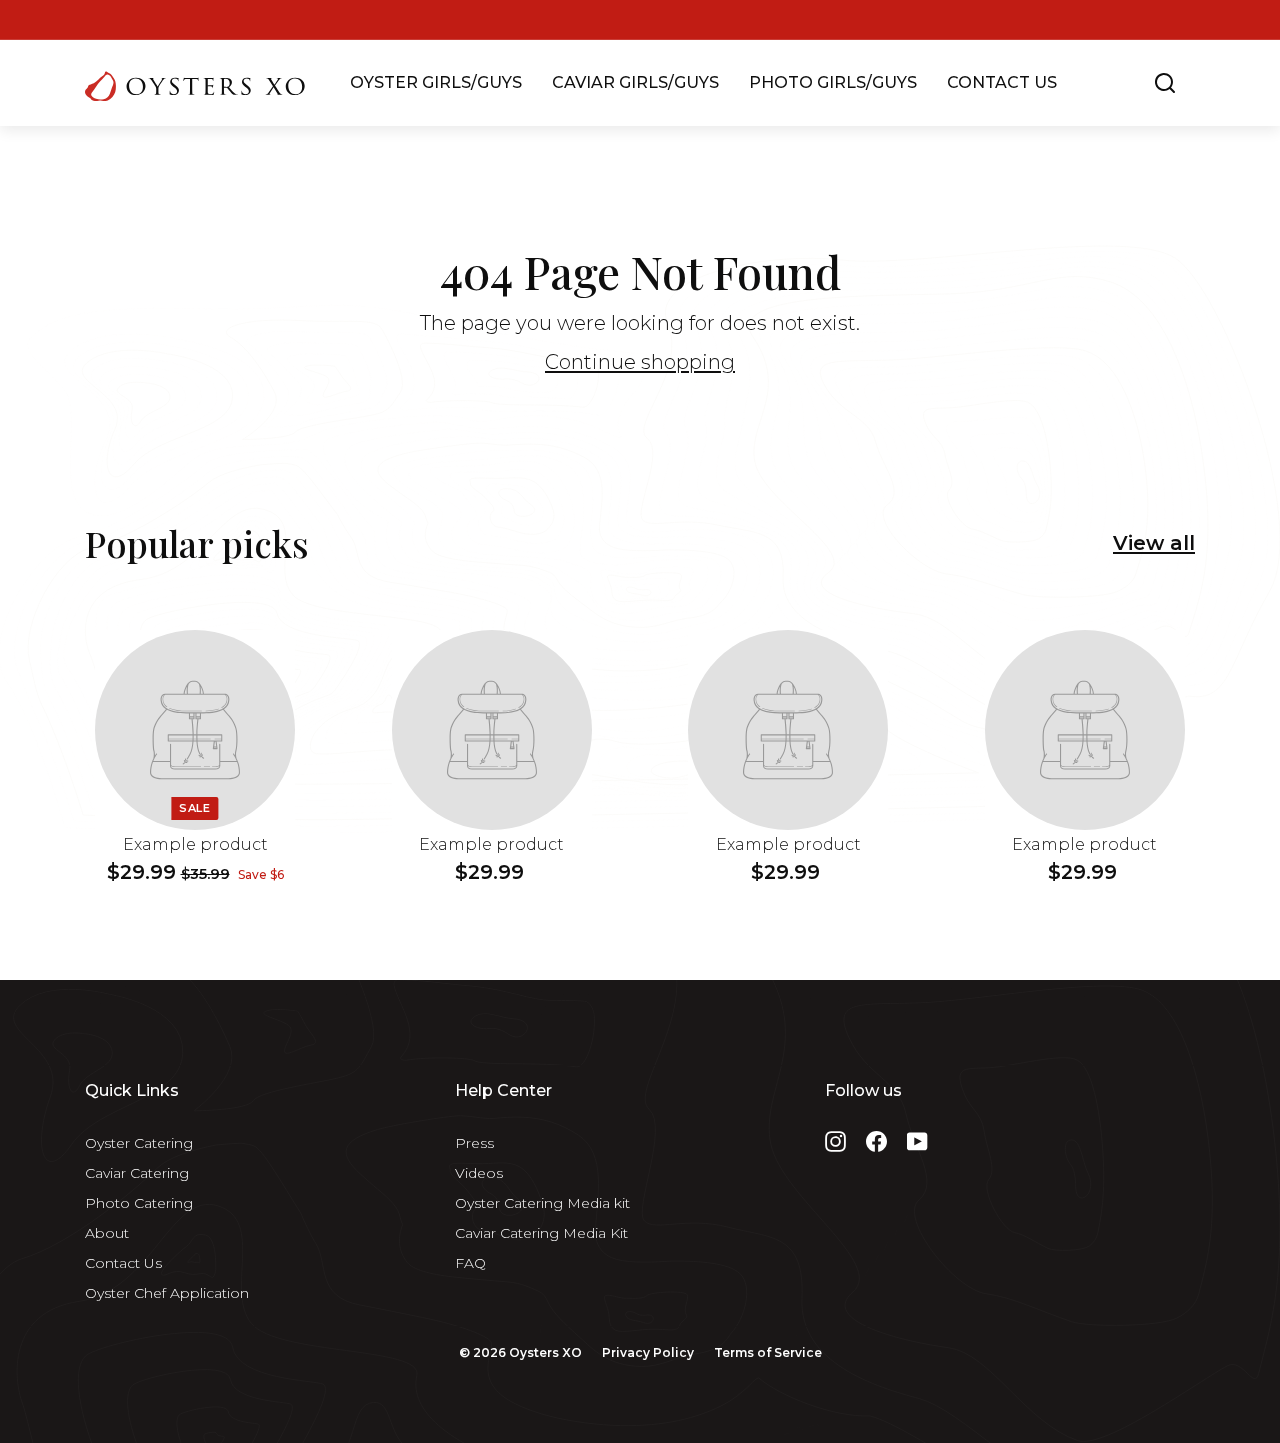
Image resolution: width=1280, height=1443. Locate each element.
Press (474, 1143)
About (107, 1233)
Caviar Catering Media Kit (541, 1233)
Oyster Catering (139, 1143)
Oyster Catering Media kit (542, 1203)
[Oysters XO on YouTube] (917, 1141)
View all (1154, 543)
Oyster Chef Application (167, 1293)
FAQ (470, 1263)
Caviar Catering (137, 1173)
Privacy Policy (648, 1352)
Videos (479, 1173)
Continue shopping (640, 362)
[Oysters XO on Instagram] (835, 1141)
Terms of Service (768, 1352)
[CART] (1197, 83)
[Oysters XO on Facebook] (876, 1141)
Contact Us (123, 1263)
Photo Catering (139, 1203)
